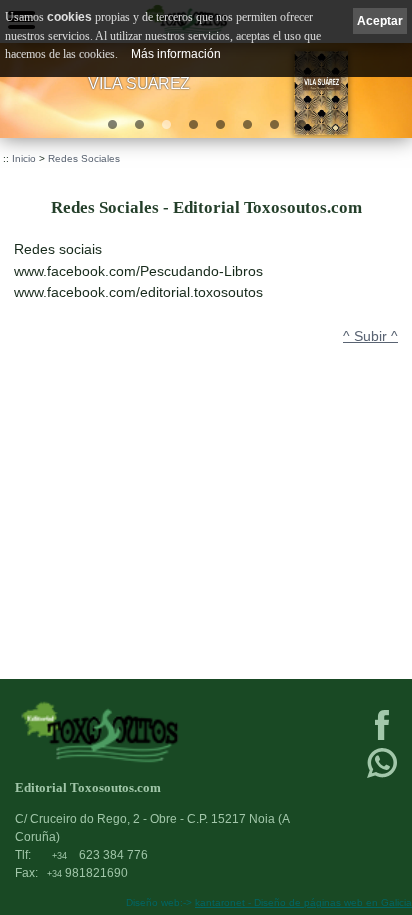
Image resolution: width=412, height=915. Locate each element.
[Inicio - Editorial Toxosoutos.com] (165, 731)
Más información (176, 54)
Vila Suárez (139, 83)
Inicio (24, 158)
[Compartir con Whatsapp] (382, 776)
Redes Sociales (84, 158)
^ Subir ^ (370, 336)
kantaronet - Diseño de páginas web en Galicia (303, 902)
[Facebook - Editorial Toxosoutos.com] (382, 738)
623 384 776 (100, 855)
